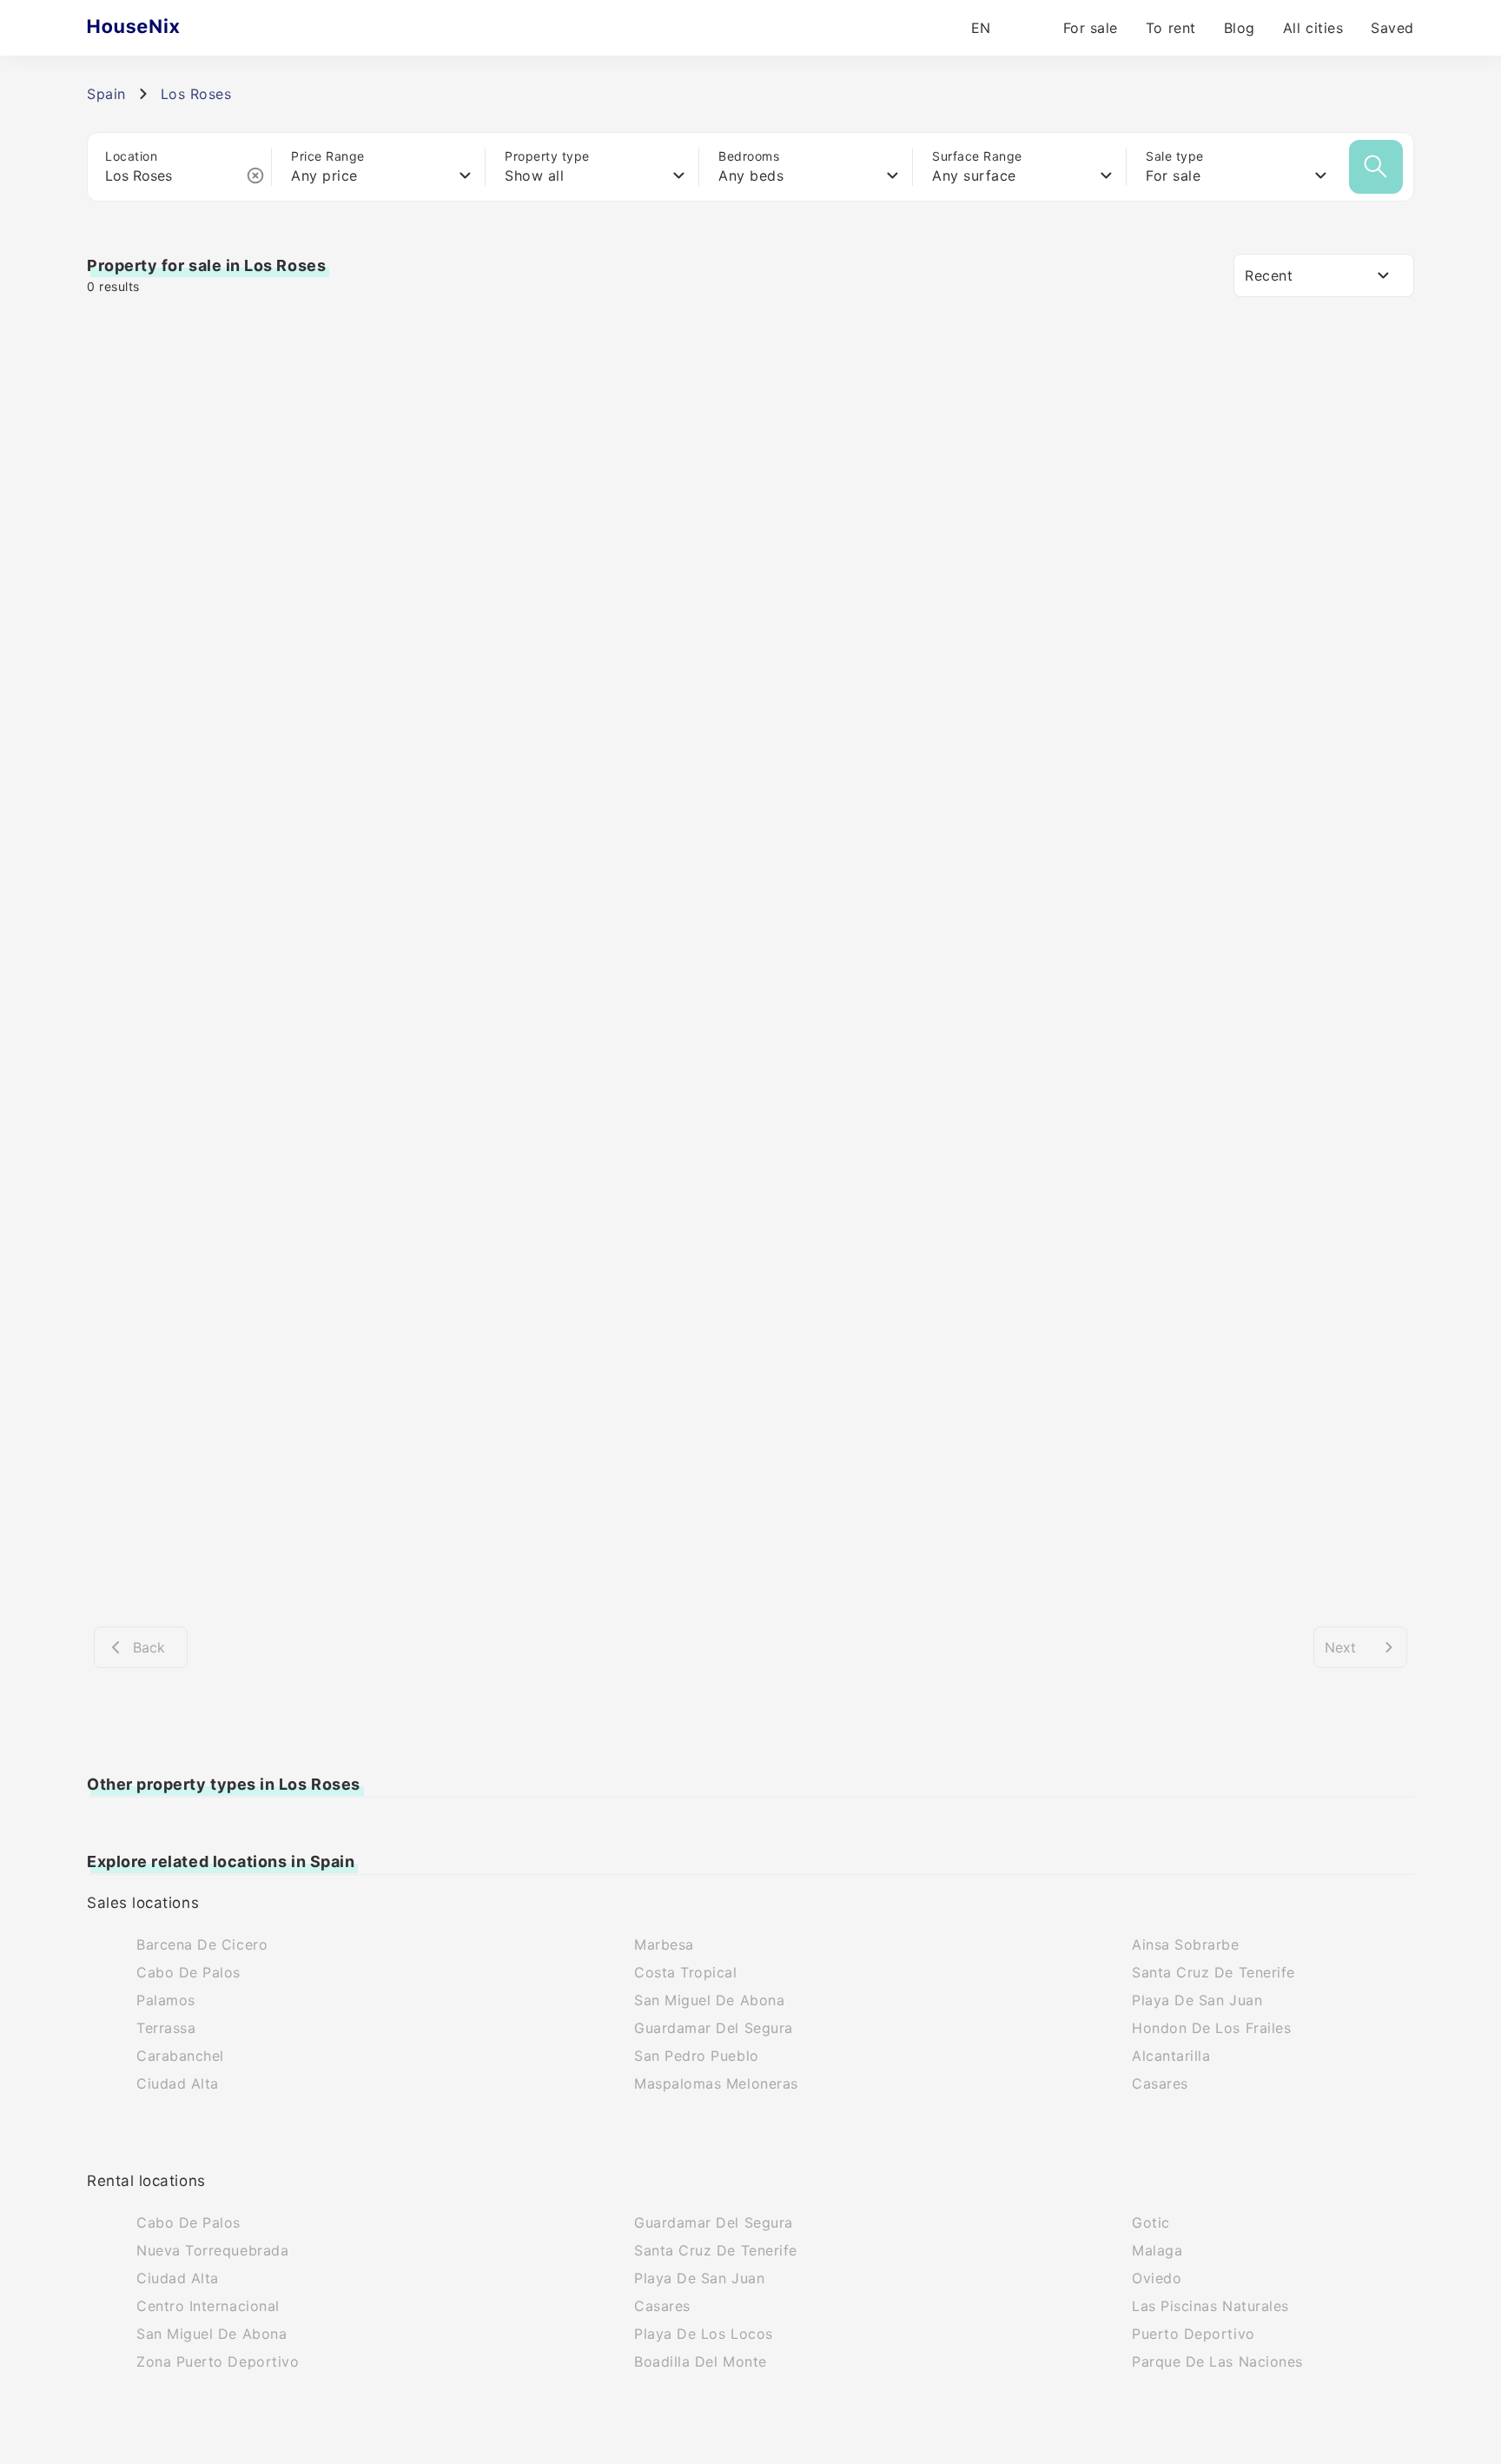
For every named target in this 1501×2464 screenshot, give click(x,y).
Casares (1160, 2083)
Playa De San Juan (1197, 2000)
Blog (1240, 28)
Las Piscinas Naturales (1210, 2306)
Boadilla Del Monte (701, 2361)
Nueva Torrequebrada (212, 2250)
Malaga (1157, 2250)
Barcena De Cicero (202, 1944)
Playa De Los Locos (704, 2334)
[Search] (1376, 167)
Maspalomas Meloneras (716, 2083)
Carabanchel (180, 2056)
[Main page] (167, 28)
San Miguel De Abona (709, 2000)
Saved (1392, 28)
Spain (106, 94)
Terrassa (166, 2028)
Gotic (1151, 2222)
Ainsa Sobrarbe (1186, 1944)
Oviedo (1157, 2278)
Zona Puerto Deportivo (218, 2361)
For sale (1091, 28)
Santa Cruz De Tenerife (1213, 1972)
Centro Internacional (208, 2306)
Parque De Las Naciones (1217, 2361)
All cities (1313, 28)
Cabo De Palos (188, 1972)
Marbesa (664, 1944)
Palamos (166, 2000)
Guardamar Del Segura (714, 2028)
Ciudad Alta (178, 2083)
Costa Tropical (686, 1972)
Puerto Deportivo (1194, 2334)
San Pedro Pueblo (697, 2056)
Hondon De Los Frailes (1211, 2028)
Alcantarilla (1171, 2056)
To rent (1171, 28)
